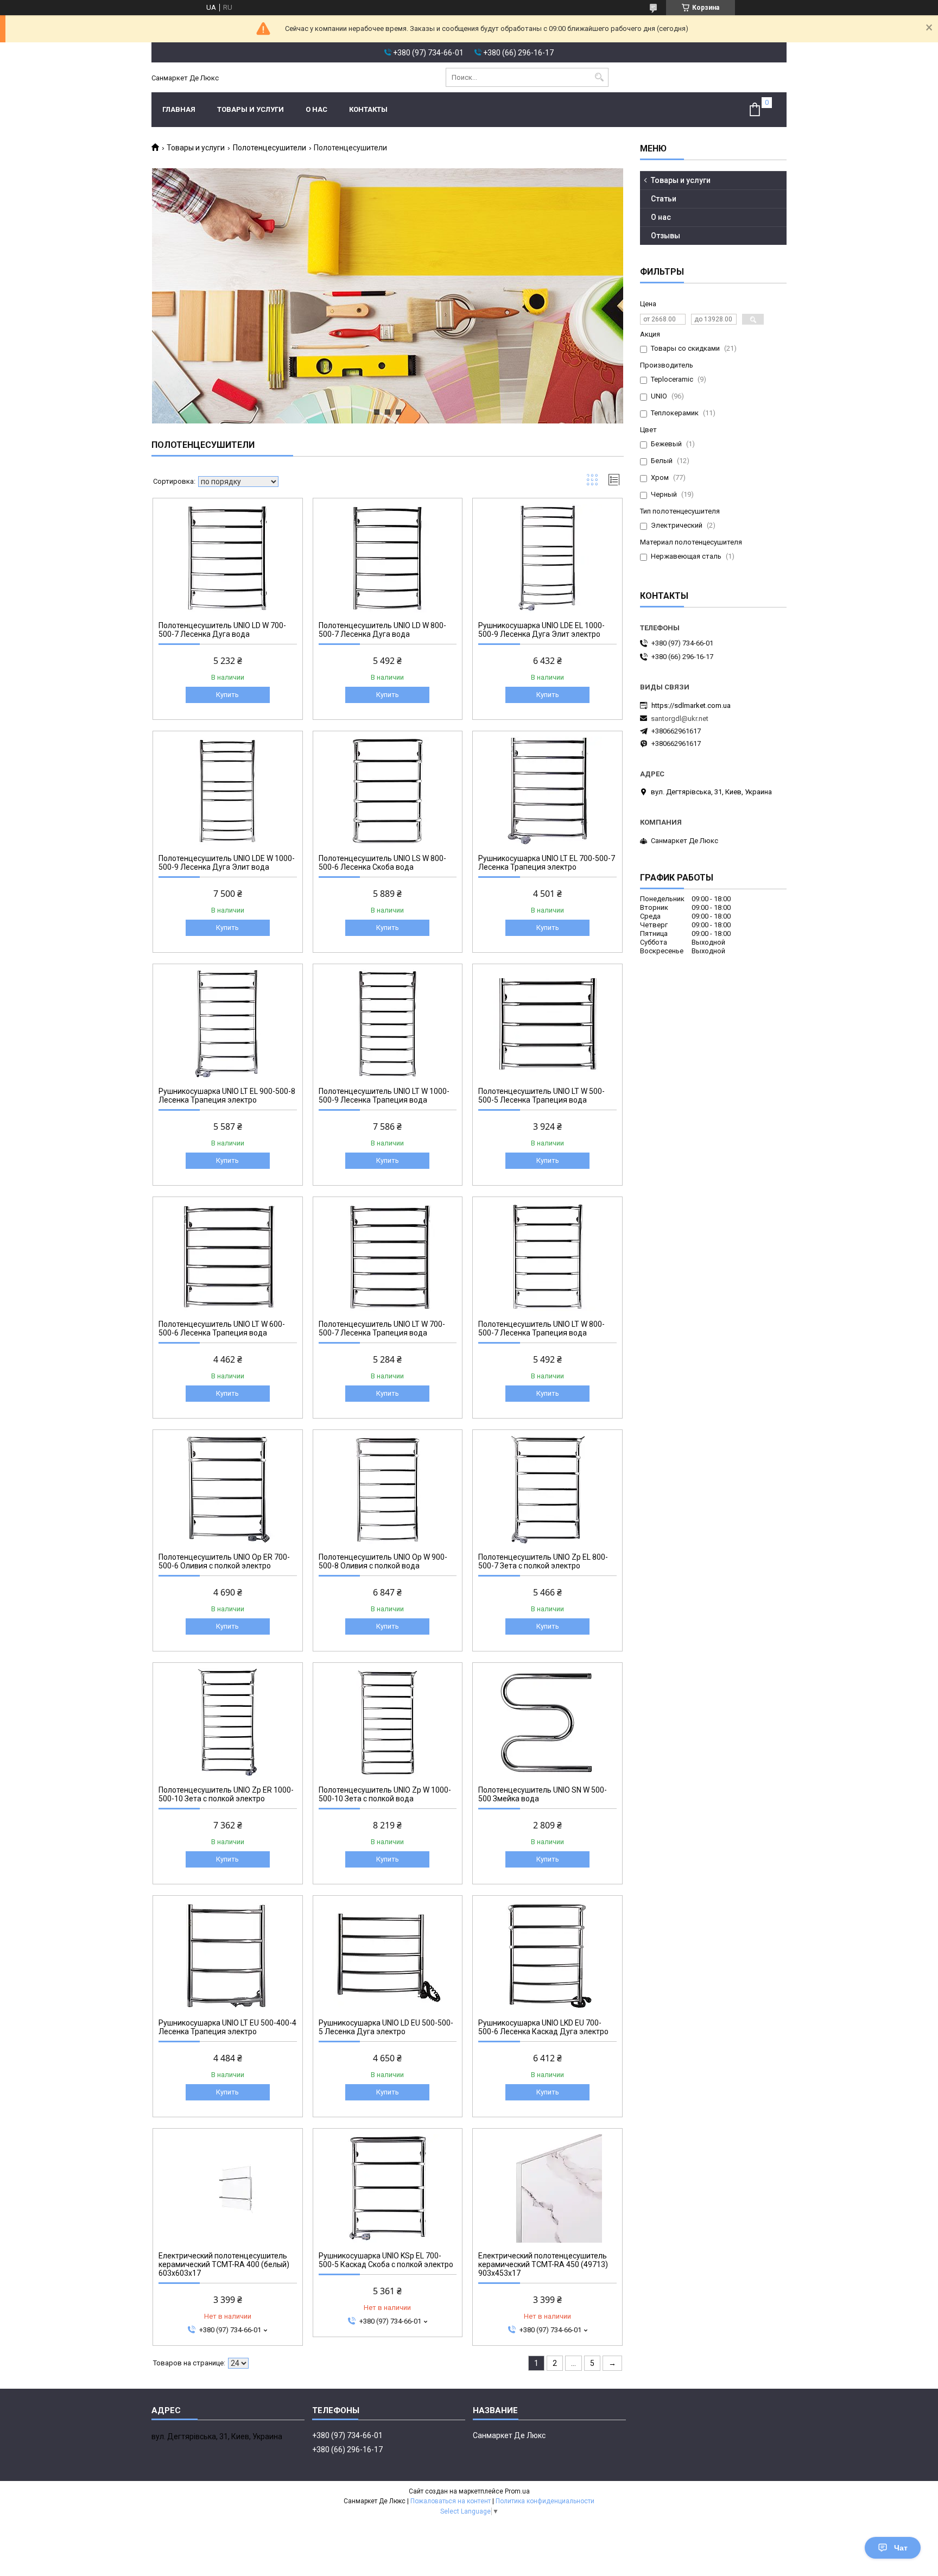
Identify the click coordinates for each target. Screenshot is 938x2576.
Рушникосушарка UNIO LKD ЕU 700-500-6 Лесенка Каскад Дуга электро (543, 2027)
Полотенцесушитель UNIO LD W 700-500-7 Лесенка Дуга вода (222, 630)
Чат (901, 2548)
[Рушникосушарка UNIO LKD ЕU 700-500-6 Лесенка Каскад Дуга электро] (547, 1955)
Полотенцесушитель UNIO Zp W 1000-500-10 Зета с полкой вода (385, 1794)
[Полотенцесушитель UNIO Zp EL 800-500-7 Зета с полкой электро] (547, 1490)
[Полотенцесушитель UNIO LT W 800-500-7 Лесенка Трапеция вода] (547, 1257)
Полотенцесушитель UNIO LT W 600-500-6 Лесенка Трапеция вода (222, 1328)
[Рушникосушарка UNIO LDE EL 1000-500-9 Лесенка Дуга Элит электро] (547, 558)
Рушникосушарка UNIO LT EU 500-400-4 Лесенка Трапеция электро (227, 2027)
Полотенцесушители (270, 148)
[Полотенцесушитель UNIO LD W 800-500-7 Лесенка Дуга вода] (388, 558)
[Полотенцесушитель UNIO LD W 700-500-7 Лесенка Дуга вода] (228, 558)
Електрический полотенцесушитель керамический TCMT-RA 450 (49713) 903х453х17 (543, 2264)
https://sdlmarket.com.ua (691, 705)
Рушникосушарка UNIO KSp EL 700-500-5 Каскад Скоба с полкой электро (386, 2260)
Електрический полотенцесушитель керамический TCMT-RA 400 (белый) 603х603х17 (224, 2264)
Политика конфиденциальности (545, 2501)
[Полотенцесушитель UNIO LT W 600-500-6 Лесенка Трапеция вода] (228, 1257)
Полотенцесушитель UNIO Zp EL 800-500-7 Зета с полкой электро (543, 1561)
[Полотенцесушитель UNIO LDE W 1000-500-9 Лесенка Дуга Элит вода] (228, 791)
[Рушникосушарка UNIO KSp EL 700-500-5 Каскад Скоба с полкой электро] (388, 2188)
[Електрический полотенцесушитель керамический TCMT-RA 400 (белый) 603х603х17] (228, 2188)
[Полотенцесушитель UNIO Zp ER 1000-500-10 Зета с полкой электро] (228, 1723)
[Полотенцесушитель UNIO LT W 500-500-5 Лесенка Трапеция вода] (547, 1024)
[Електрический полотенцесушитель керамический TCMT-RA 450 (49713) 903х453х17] (547, 2188)
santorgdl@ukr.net (680, 719)
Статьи (664, 199)
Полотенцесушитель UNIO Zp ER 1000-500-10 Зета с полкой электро (226, 1794)
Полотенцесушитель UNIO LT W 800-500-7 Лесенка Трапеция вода (541, 1328)
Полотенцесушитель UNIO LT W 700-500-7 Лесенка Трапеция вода (382, 1328)
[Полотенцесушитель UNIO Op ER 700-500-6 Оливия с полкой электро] (228, 1490)
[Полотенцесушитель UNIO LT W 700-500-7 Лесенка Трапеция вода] (388, 1257)
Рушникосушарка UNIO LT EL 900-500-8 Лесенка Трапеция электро (227, 1096)
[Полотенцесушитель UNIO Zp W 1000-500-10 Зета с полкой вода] (388, 1723)
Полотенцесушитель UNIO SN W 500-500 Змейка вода (543, 1794)
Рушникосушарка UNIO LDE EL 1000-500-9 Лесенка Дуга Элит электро (541, 630)
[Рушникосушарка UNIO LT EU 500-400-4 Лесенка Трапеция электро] (228, 1955)
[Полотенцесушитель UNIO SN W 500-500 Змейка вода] (547, 1723)
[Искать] (599, 77)
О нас (316, 109)
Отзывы (666, 236)
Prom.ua (517, 2491)
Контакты (368, 109)
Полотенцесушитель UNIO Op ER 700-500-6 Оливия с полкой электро (224, 1561)
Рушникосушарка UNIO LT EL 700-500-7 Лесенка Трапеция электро (547, 863)
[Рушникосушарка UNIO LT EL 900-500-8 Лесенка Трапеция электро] (228, 1024)
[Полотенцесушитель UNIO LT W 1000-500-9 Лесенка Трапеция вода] (388, 1024)
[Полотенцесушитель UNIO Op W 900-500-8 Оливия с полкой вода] (388, 1490)
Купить (227, 695)
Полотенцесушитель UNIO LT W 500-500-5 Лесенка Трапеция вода (541, 1096)
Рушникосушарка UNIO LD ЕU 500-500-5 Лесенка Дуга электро (386, 2027)
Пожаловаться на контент (451, 2501)
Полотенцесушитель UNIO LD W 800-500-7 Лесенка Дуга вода (382, 630)
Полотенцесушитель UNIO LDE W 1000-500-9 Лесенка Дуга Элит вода (227, 863)
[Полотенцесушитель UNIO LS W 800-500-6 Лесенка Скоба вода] (388, 791)
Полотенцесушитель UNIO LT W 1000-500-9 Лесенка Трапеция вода (384, 1096)
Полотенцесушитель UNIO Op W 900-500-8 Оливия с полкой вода (383, 1561)
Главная (179, 109)
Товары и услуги (251, 109)
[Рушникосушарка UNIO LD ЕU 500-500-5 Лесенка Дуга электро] (388, 1955)
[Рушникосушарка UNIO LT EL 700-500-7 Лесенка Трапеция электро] (547, 791)
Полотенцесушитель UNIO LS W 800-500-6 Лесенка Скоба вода (382, 863)
